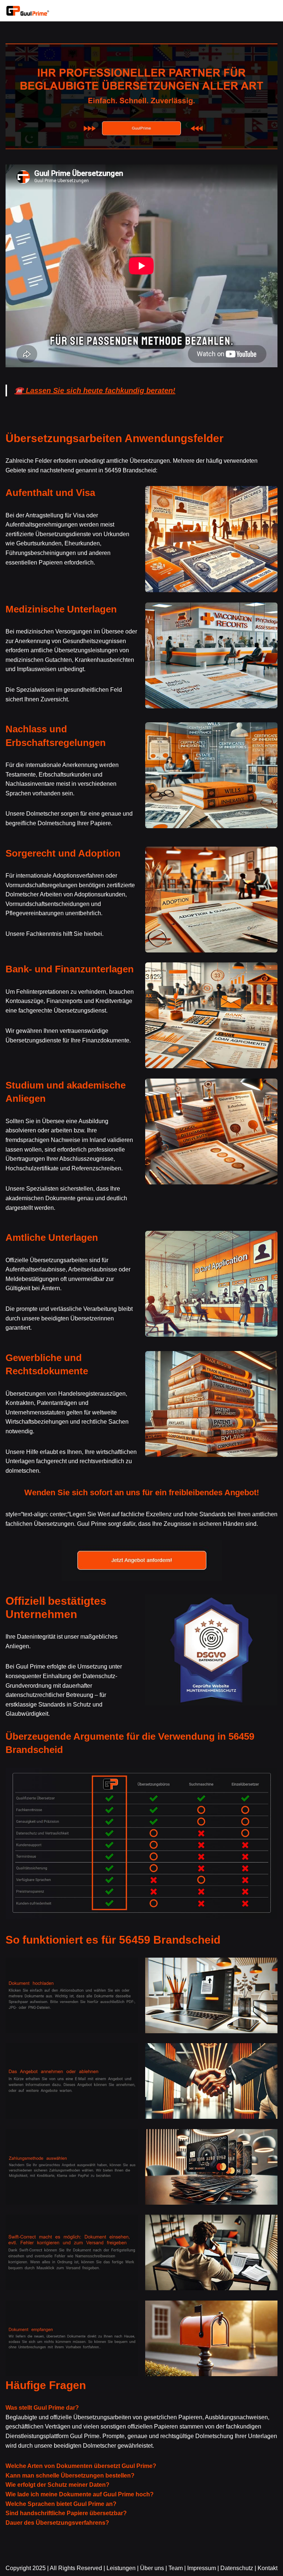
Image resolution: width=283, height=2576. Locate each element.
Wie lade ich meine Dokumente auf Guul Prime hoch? (80, 2494)
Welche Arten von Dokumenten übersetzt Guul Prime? (81, 2466)
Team (176, 2568)
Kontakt (268, 2568)
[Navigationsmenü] (269, 11)
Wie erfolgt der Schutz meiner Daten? (57, 2485)
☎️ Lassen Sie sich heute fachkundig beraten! (95, 390)
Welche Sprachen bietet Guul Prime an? (61, 2504)
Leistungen (121, 2568)
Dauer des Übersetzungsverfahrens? (57, 2523)
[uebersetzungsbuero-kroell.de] (28, 11)
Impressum (202, 2568)
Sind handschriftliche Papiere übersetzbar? (66, 2513)
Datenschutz (237, 2568)
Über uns (152, 2568)
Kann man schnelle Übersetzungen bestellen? (70, 2476)
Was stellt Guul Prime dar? (42, 2408)
